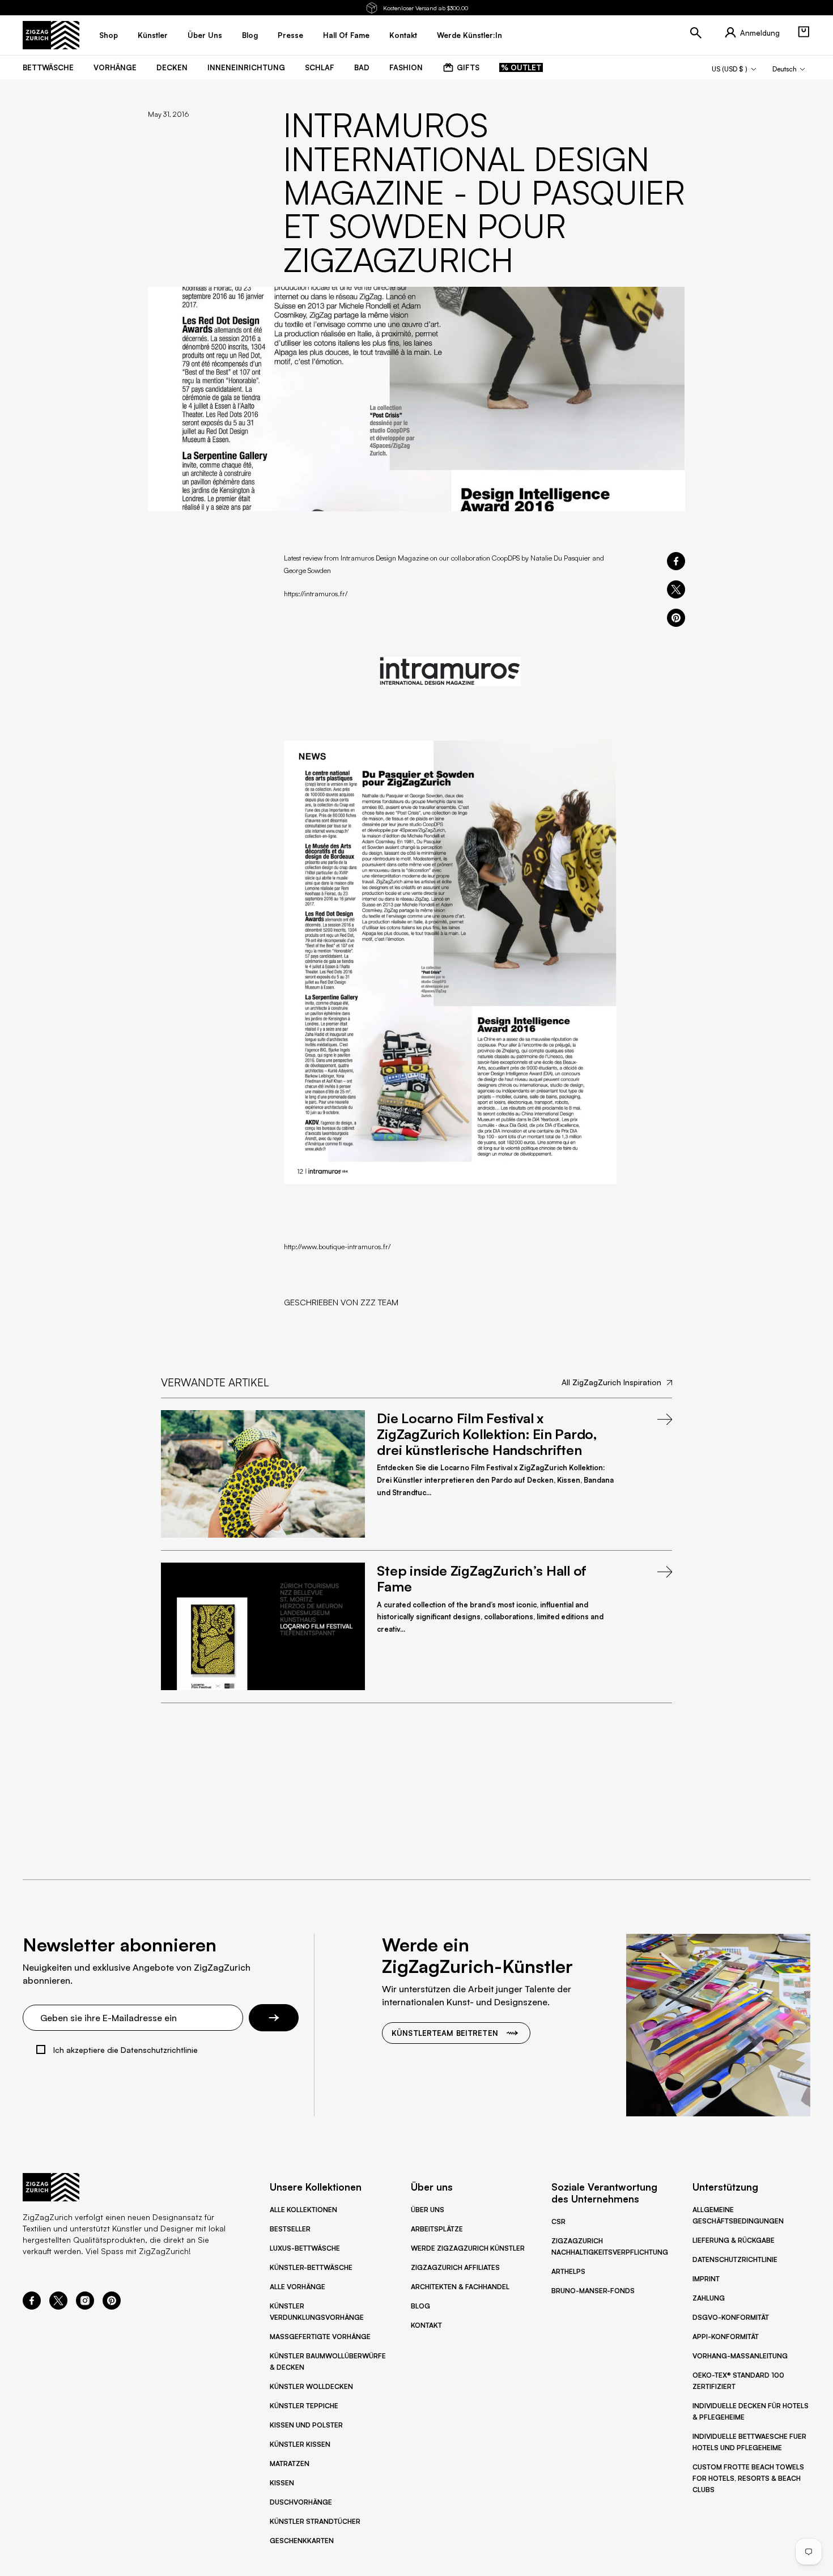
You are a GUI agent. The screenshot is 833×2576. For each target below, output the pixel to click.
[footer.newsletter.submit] (274, 2018)
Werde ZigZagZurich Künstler (468, 2248)
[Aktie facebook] (676, 561)
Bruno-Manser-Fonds (593, 2291)
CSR (558, 2221)
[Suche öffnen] (696, 33)
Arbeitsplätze (437, 2229)
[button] (804, 32)
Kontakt (426, 2325)
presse (290, 35)
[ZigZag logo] (51, 35)
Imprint (706, 2279)
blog (250, 35)
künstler (153, 35)
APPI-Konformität (726, 2337)
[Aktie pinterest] (676, 618)
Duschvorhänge (301, 2502)
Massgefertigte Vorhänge (320, 2337)
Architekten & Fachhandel (460, 2287)
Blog (420, 2306)
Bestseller (290, 2229)
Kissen (282, 2483)
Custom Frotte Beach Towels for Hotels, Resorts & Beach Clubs (748, 2478)
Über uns (428, 2210)
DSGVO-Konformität (731, 2317)
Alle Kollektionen (303, 2210)
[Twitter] (58, 2306)
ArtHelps (568, 2271)
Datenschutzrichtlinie (735, 2259)
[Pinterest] (112, 2306)
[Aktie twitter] (676, 589)
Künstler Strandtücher (315, 2521)
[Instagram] (85, 2306)
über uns (205, 35)
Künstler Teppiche (304, 2406)
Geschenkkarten (302, 2541)
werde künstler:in (469, 35)
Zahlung (709, 2298)
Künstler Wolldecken (311, 2386)
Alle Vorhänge (297, 2287)
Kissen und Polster (306, 2425)
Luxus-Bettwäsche (305, 2248)
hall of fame (346, 35)
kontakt (403, 35)
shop (109, 35)
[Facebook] (32, 2306)
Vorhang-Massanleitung (740, 2356)
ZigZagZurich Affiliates (455, 2267)
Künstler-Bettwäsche (311, 2267)
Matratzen (290, 2463)
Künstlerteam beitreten (445, 2033)
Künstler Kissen (300, 2444)
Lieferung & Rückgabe (734, 2240)
